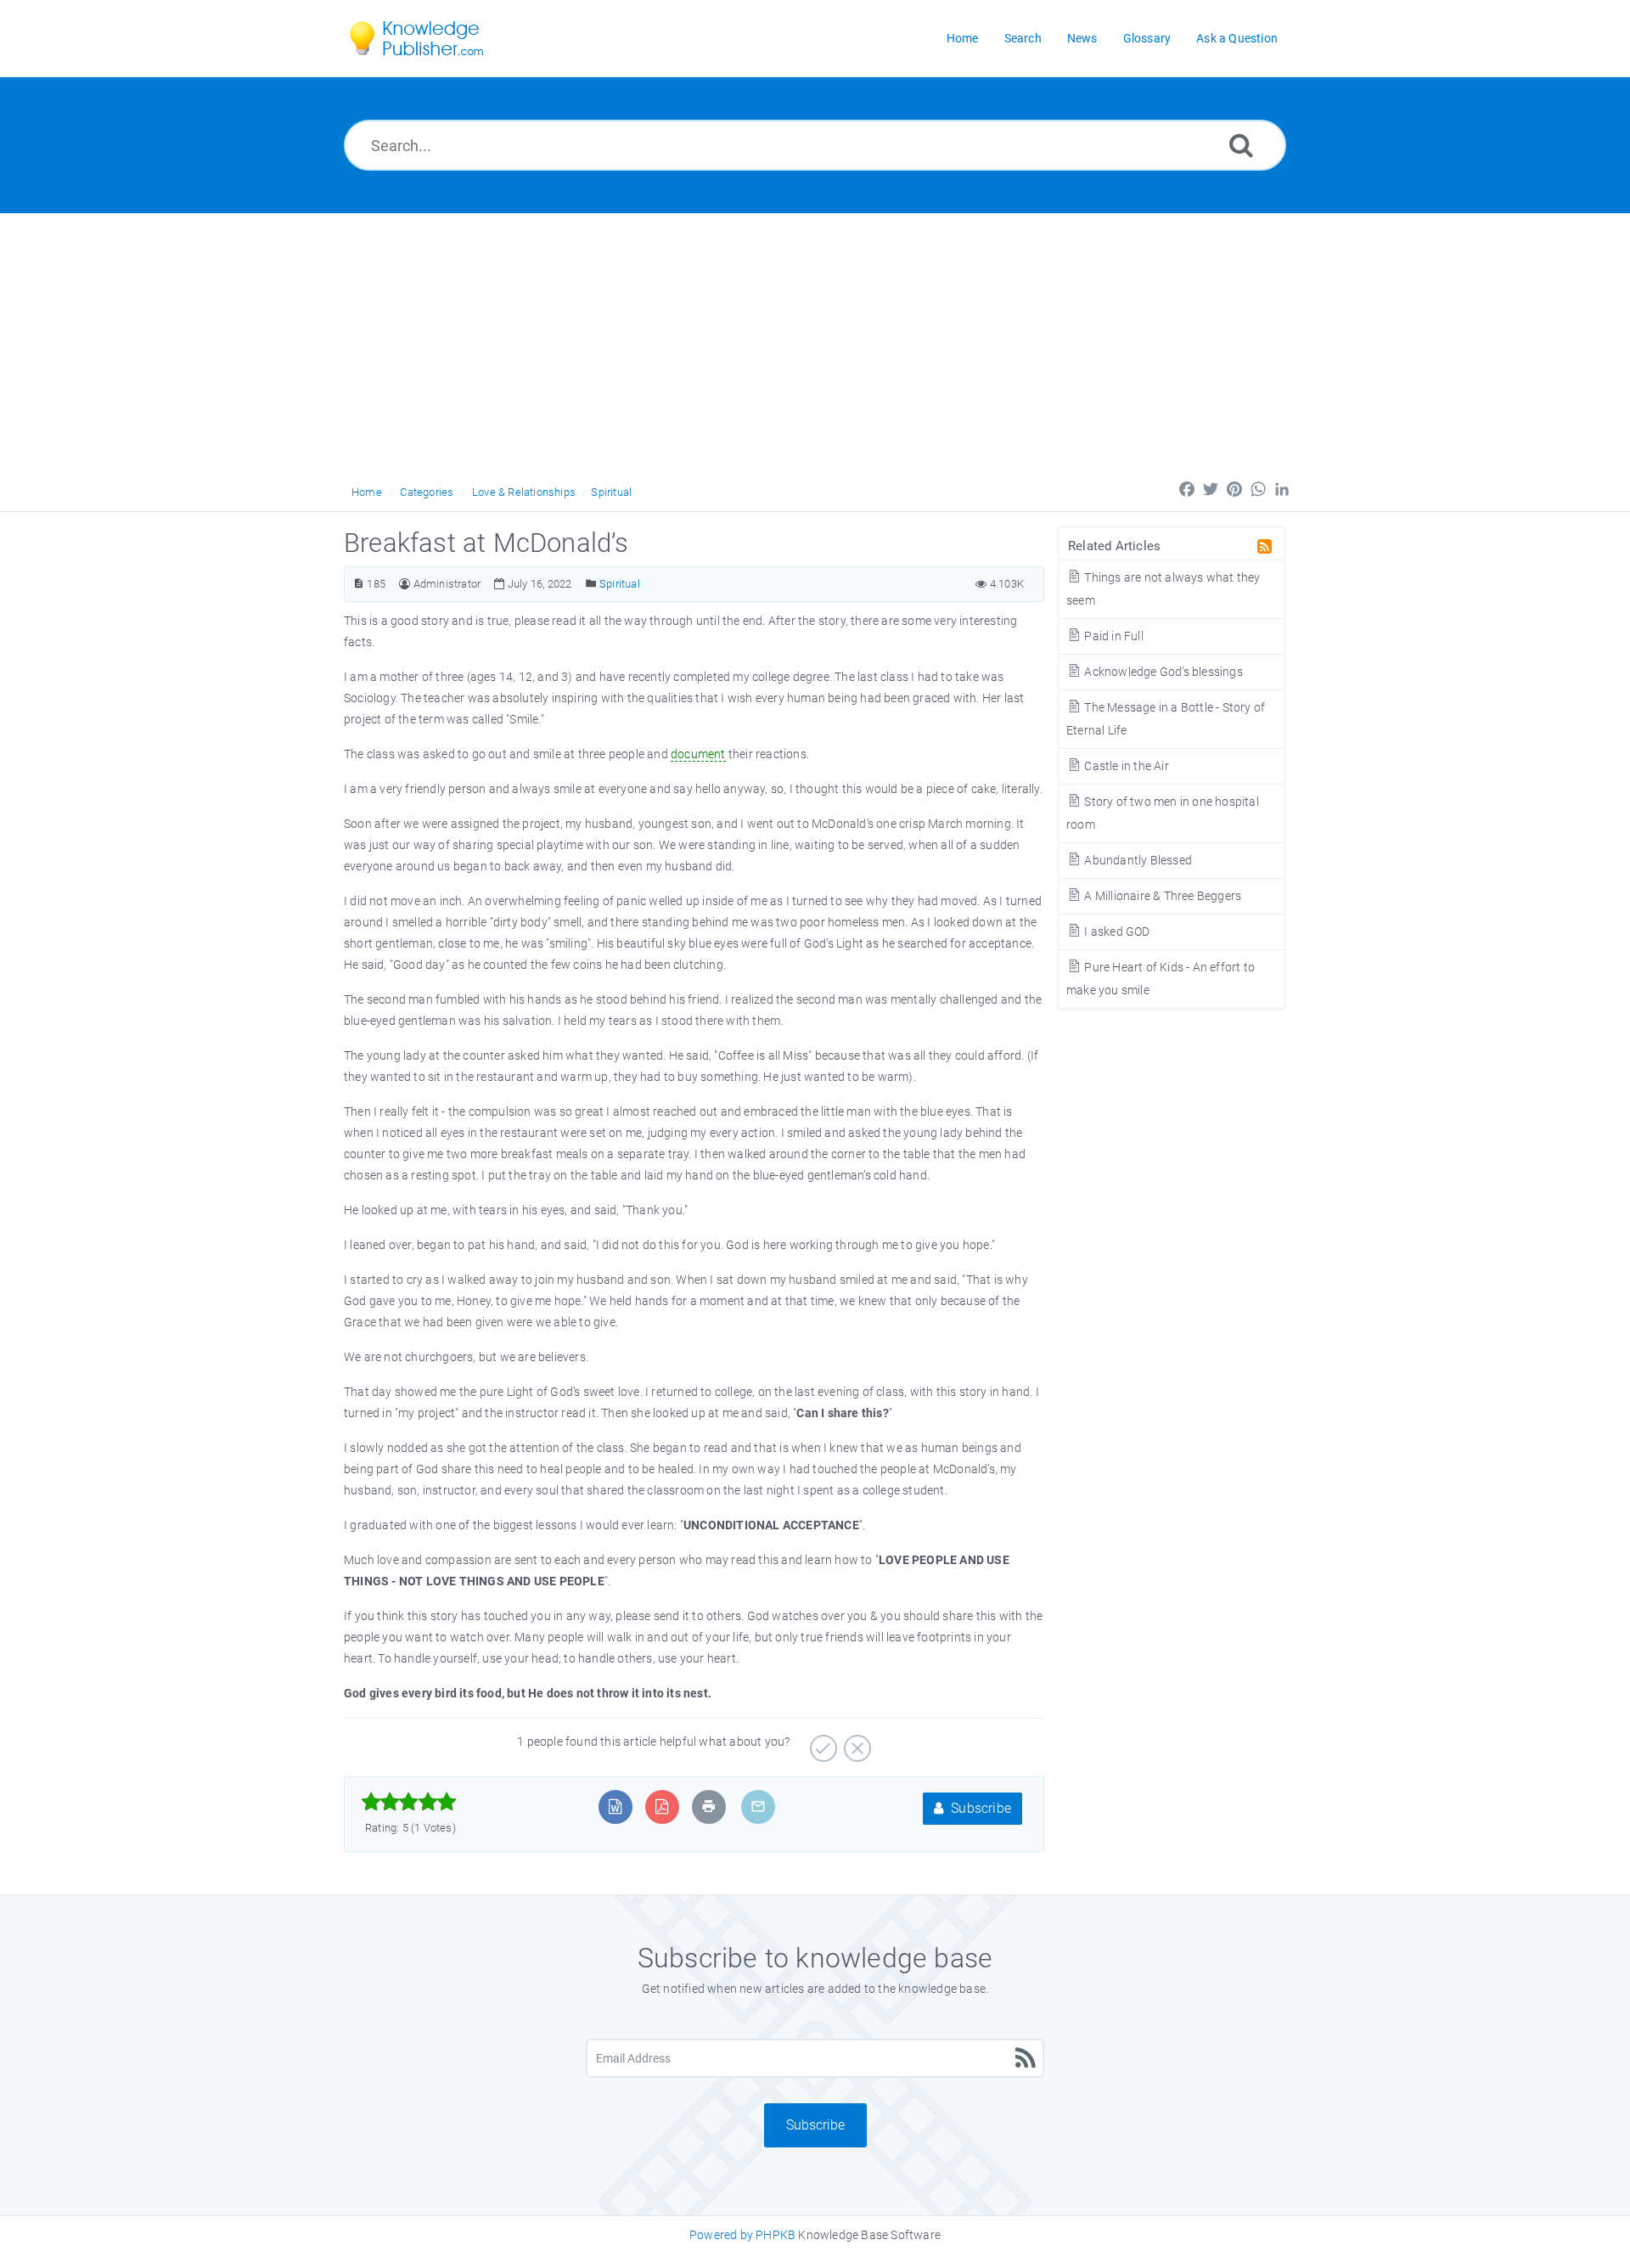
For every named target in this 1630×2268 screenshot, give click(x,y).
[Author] (405, 584)
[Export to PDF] (662, 1807)
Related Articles (1114, 546)
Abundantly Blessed (1137, 860)
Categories (427, 492)
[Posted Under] (591, 584)
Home (367, 492)
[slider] (409, 1802)
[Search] (1241, 145)
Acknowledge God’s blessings (1162, 672)
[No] (855, 1742)
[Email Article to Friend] (758, 1807)
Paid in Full (1113, 636)
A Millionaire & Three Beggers (1161, 896)
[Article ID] (359, 584)
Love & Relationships (524, 492)
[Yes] (821, 1742)
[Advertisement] (815, 341)
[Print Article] (709, 1807)
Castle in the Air (1125, 766)
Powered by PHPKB (742, 2235)
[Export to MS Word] (615, 1807)
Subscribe (979, 1808)
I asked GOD (1116, 931)
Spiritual (611, 492)
